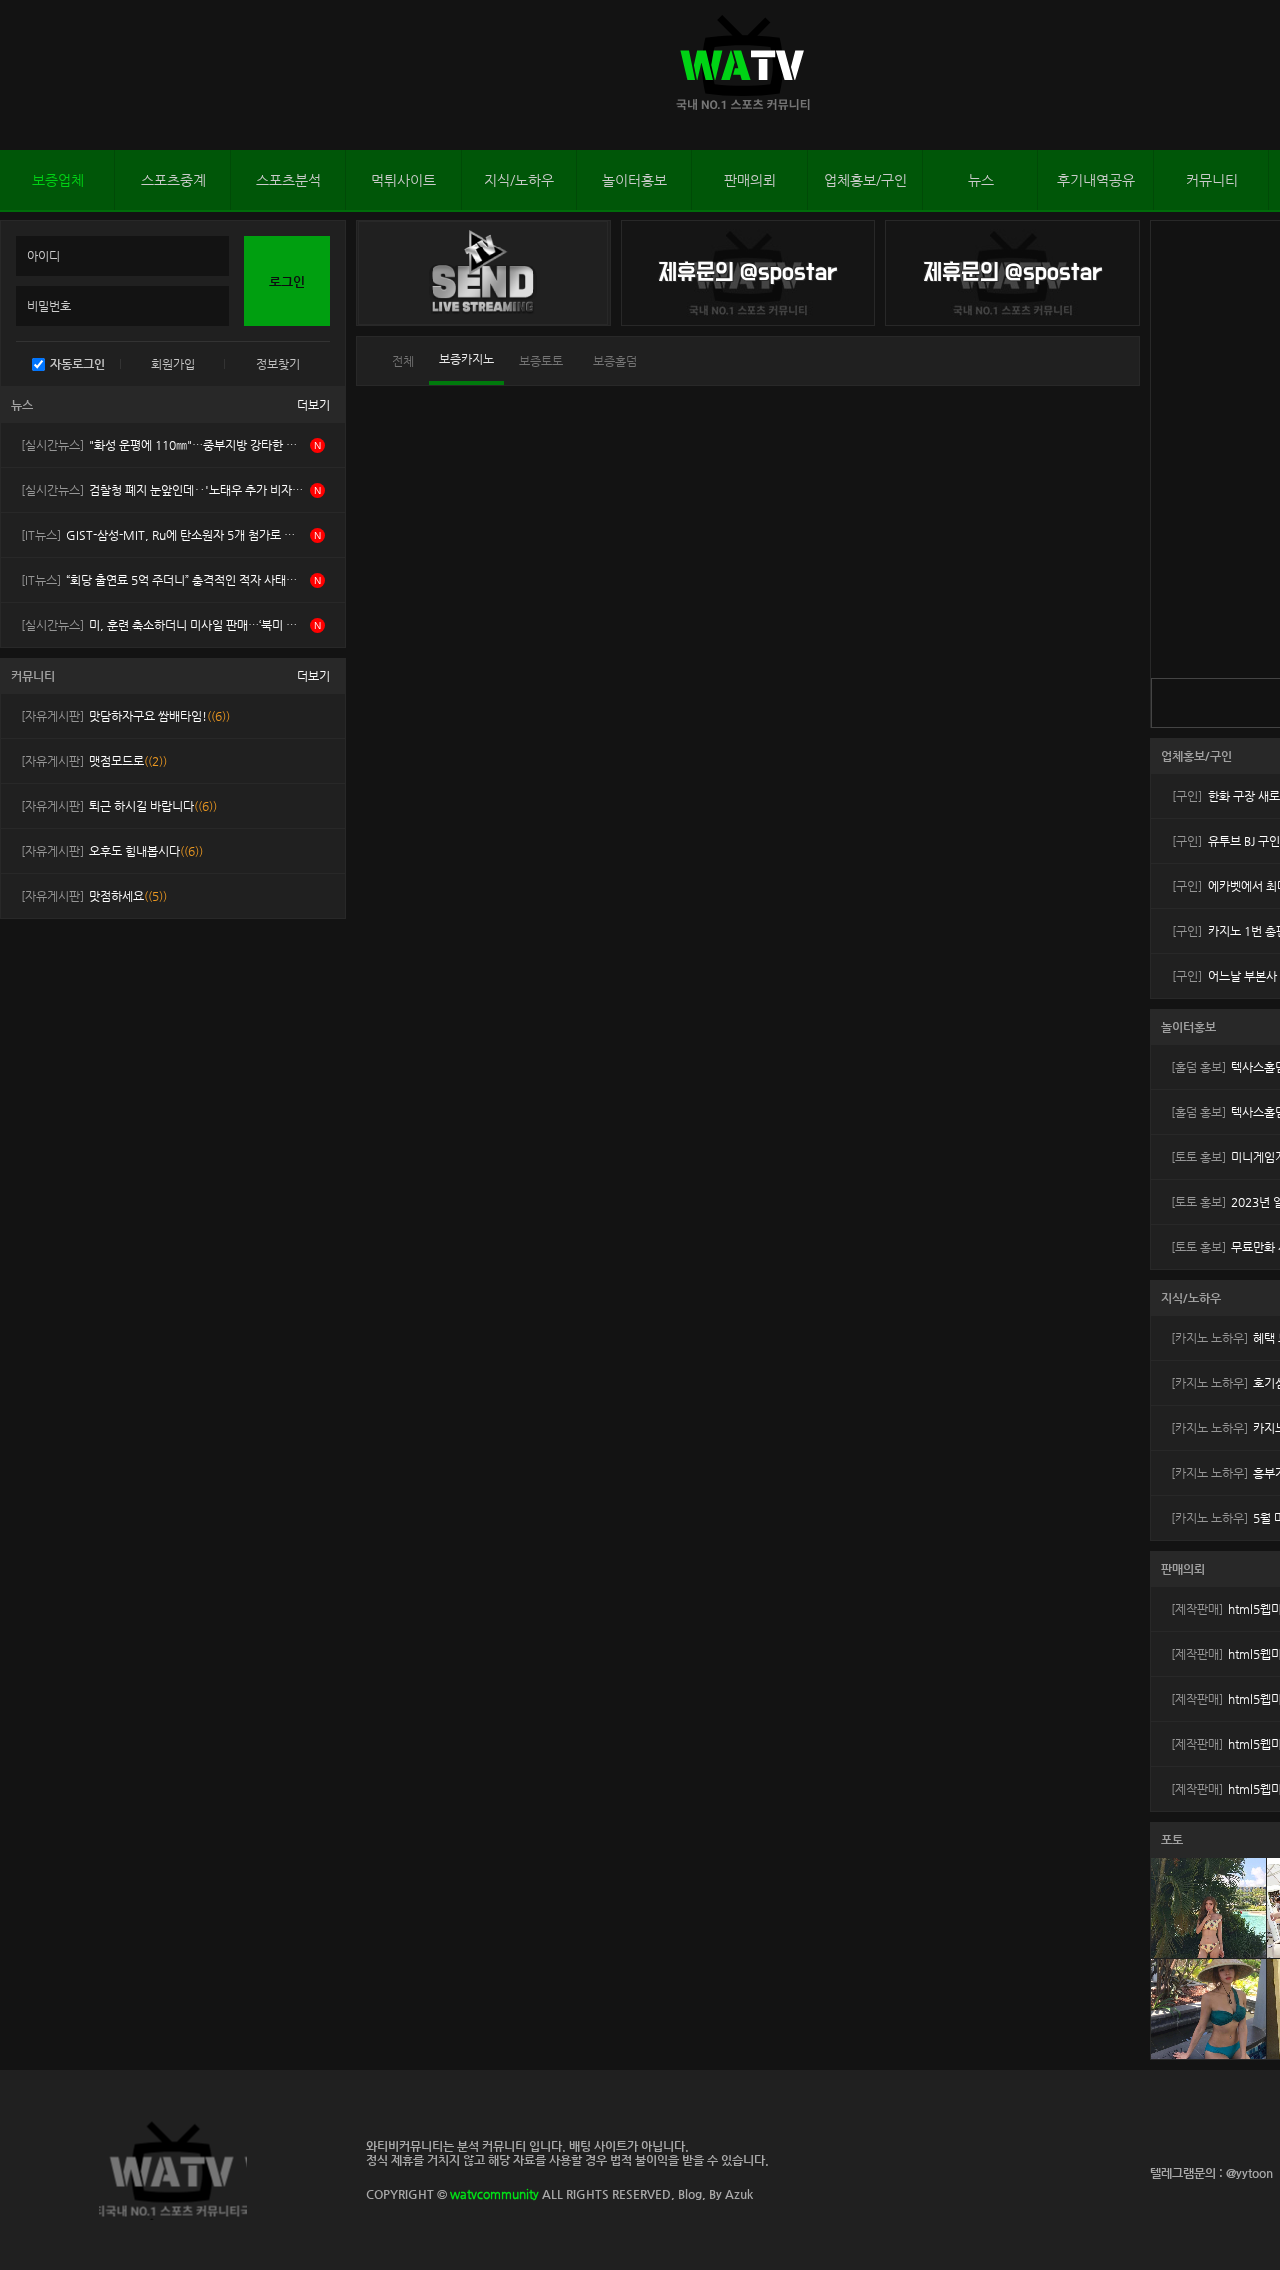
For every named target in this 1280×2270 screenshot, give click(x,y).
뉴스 (981, 180)
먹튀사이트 (403, 180)
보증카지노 (466, 359)
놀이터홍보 (634, 180)
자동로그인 (77, 364)
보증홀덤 (615, 361)
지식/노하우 (519, 180)
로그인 (19, 75)
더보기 (313, 405)
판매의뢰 (750, 180)
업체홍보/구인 (865, 180)
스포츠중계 (173, 180)
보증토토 (541, 361)
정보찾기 (278, 364)
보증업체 (58, 180)
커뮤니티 (1212, 180)
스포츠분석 (288, 180)
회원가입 (173, 364)
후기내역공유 (1096, 180)
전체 (403, 361)
